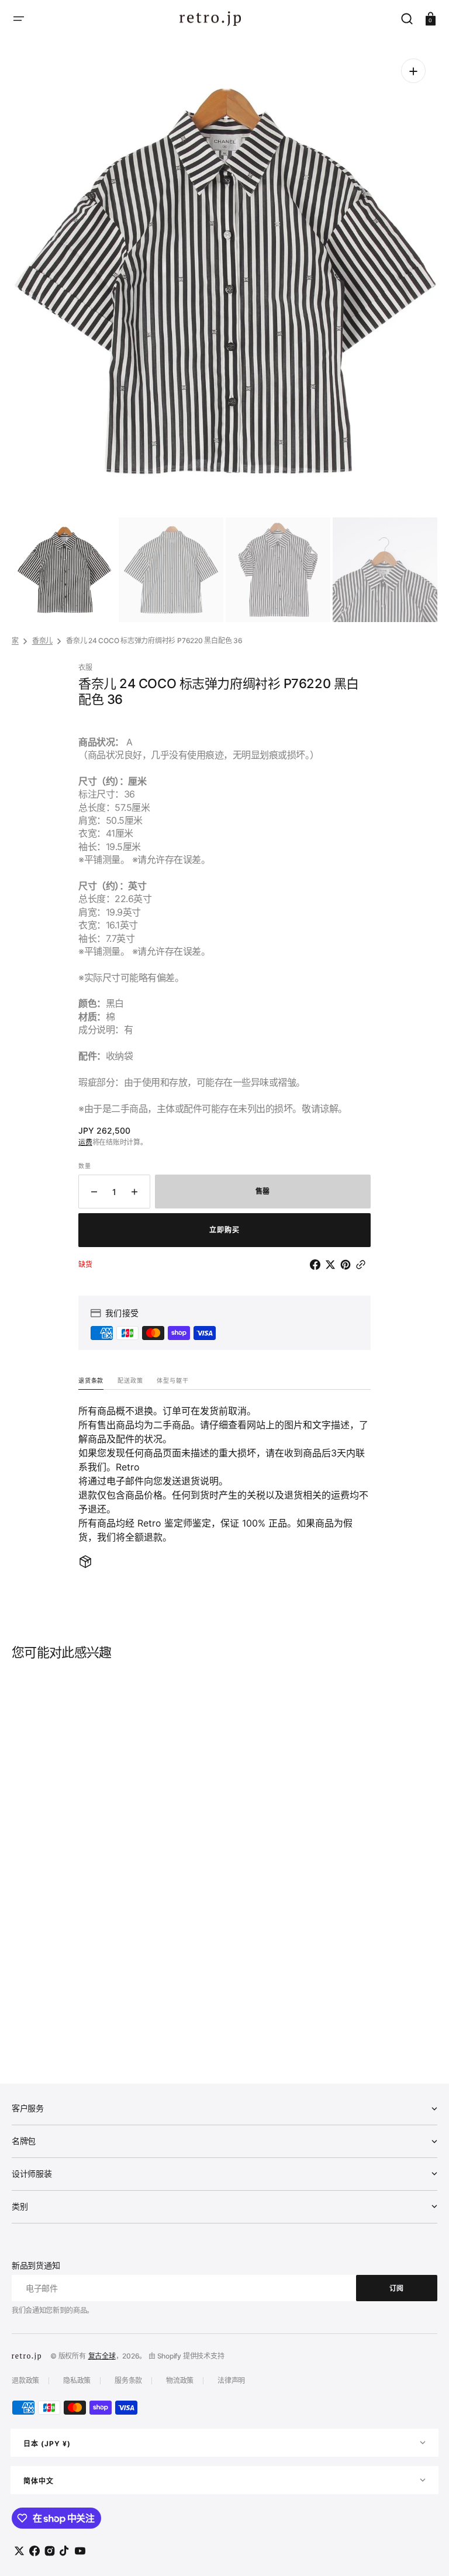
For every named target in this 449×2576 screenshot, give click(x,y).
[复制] (363, 1265)
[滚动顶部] (424, 2551)
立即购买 (224, 1230)
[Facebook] (317, 1265)
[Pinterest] (348, 1265)
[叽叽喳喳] (333, 1265)
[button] (19, 19)
